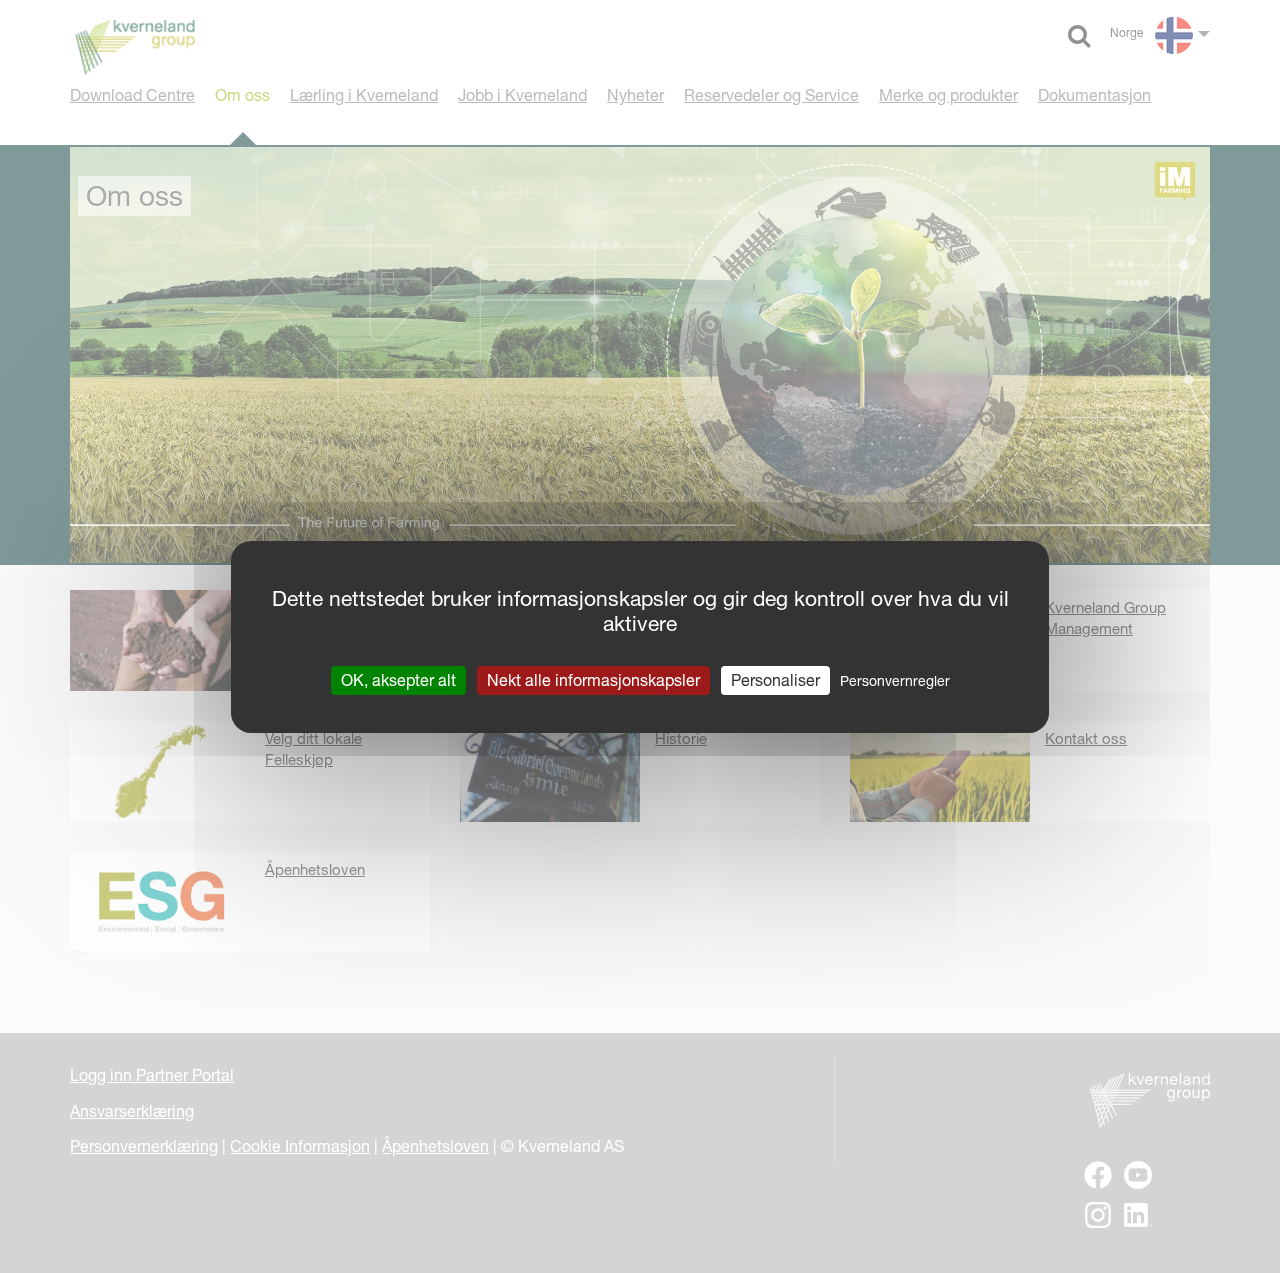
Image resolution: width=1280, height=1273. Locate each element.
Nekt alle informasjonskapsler (593, 679)
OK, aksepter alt (398, 679)
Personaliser (775, 679)
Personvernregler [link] (895, 680)
